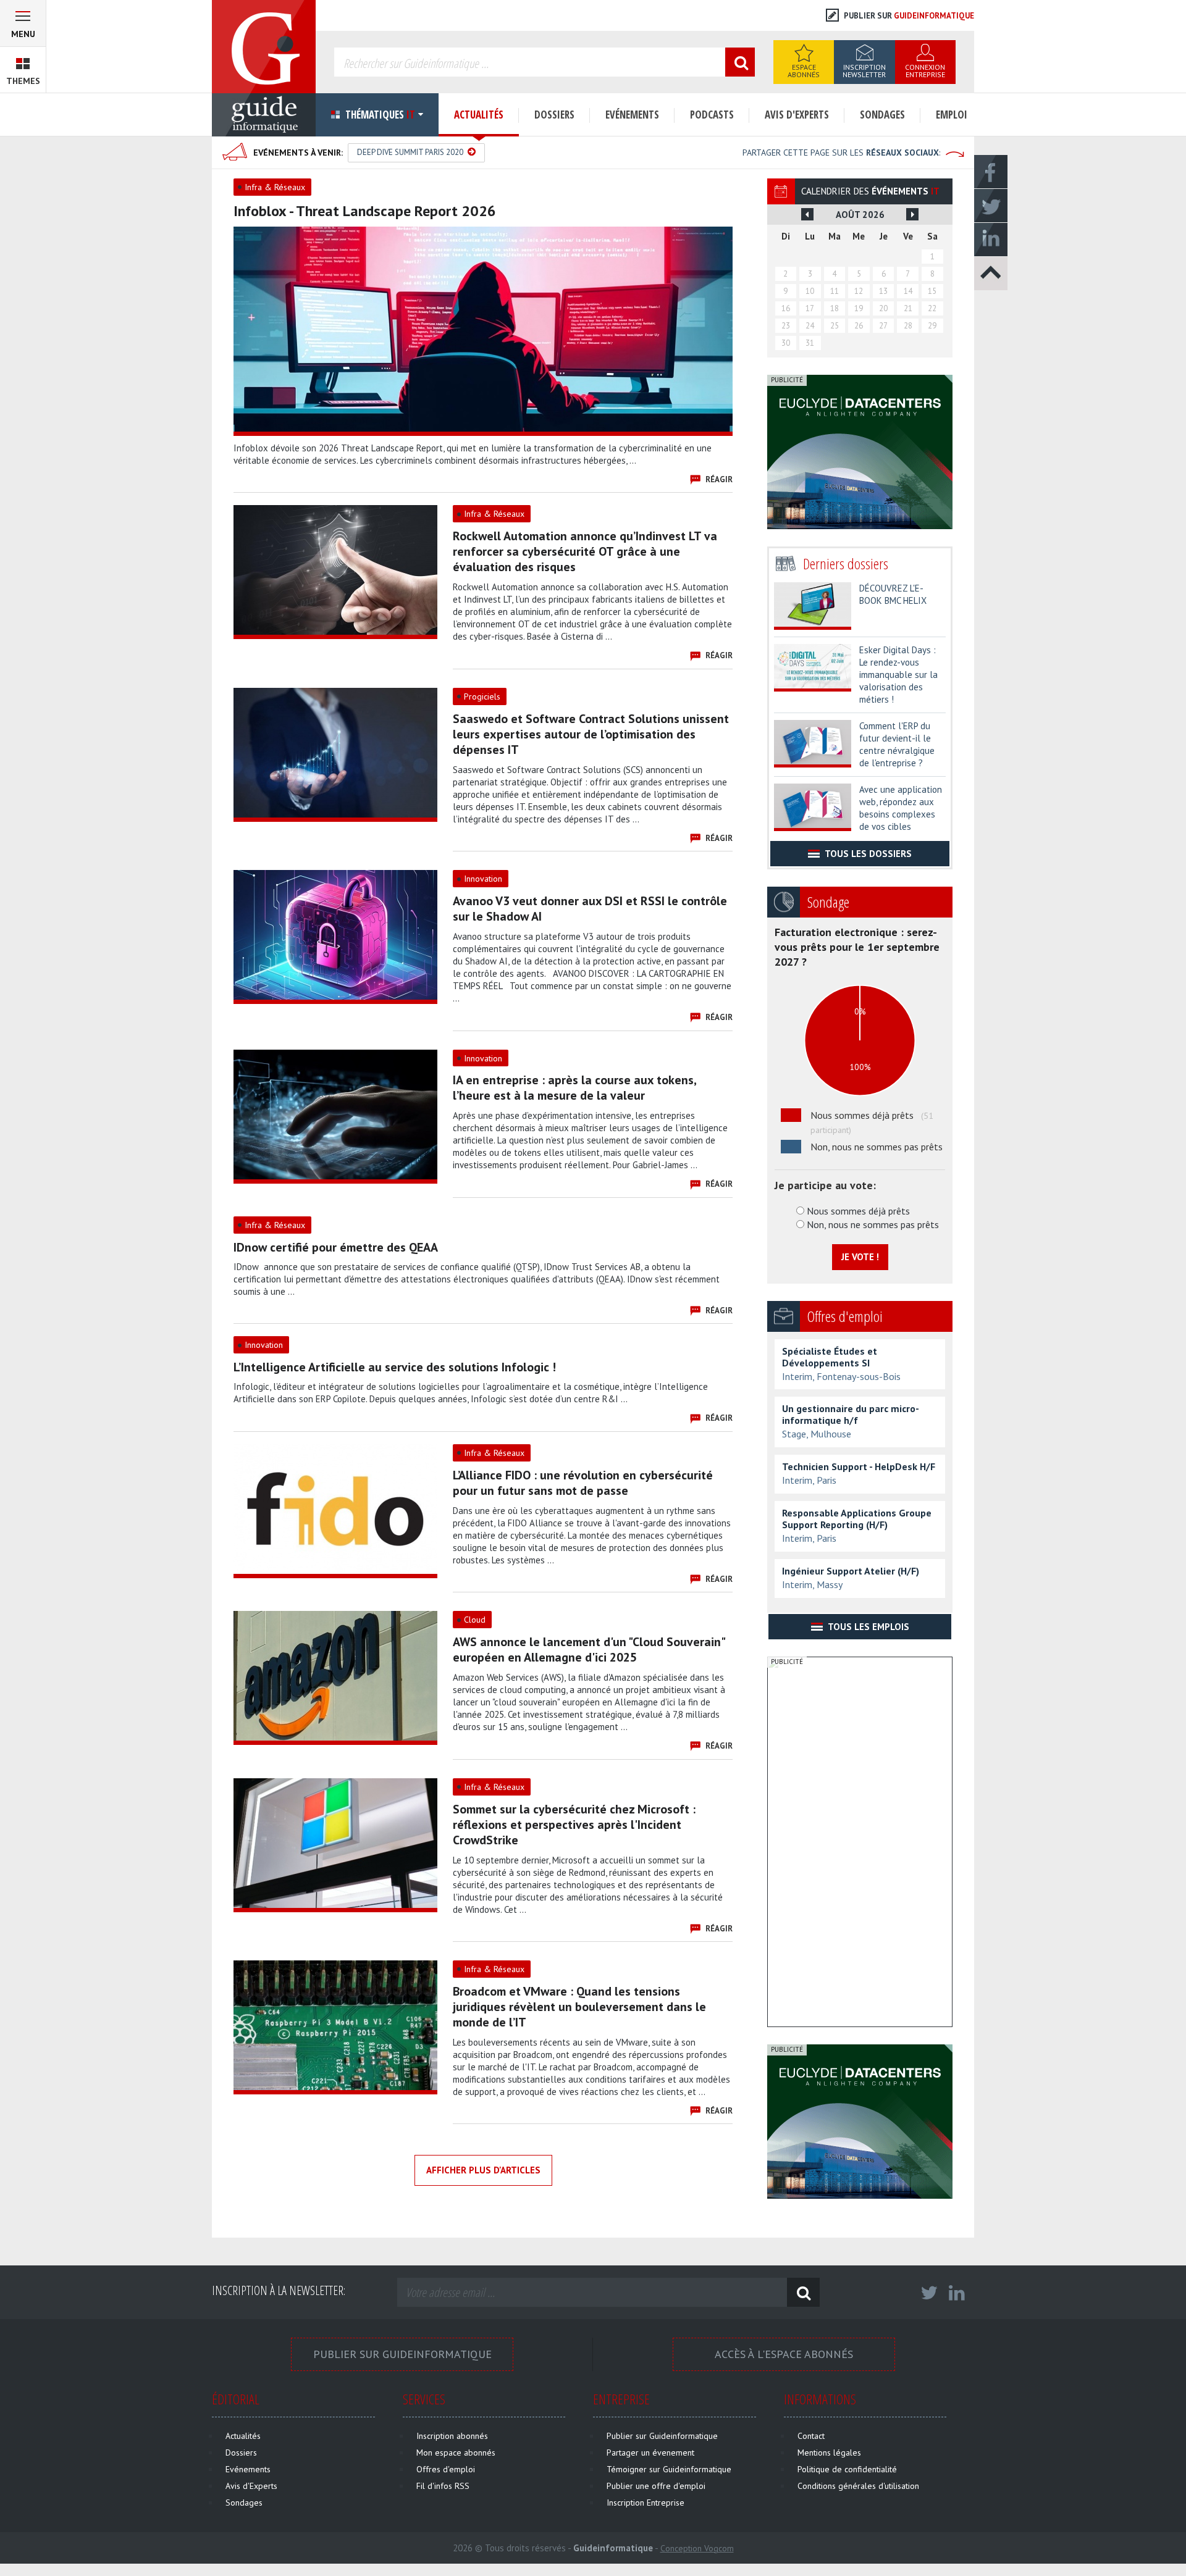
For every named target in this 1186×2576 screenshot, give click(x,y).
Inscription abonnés (452, 2436)
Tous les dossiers (867, 854)
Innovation (483, 879)
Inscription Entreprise (646, 2503)
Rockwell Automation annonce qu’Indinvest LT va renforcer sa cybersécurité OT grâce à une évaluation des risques (585, 551)
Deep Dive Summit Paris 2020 (411, 152)
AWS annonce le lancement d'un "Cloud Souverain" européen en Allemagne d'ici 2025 (589, 1650)
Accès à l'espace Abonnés (784, 2354)
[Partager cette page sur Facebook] (991, 171)
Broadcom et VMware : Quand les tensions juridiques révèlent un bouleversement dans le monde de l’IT (579, 2007)
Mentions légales (829, 2453)
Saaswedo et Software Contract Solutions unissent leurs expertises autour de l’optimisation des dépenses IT (591, 734)
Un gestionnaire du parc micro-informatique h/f (851, 1415)
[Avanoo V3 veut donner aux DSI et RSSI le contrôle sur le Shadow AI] (335, 934)
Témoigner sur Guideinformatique (669, 2469)
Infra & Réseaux (275, 187)
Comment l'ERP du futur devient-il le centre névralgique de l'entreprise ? (897, 744)
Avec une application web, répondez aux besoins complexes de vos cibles (901, 808)
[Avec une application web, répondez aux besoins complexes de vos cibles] (813, 805)
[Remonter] (991, 273)
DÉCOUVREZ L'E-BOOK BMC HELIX (893, 594)
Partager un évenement (650, 2453)
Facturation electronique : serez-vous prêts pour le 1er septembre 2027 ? (857, 947)
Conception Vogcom (697, 2548)
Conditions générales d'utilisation (858, 2486)
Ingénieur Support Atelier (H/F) (851, 1571)
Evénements (632, 115)
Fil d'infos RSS (443, 2486)
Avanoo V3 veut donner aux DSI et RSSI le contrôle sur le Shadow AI (590, 909)
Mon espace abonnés (456, 2453)
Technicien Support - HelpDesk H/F (859, 1467)
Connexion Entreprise (925, 71)
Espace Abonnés (804, 71)
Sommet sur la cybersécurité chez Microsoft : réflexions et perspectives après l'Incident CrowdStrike (574, 1825)
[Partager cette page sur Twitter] (991, 205)
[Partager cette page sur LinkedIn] (991, 239)
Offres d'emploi (446, 2469)
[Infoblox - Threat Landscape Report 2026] (483, 329)
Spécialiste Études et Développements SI (830, 1357)
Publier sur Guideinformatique (402, 2354)
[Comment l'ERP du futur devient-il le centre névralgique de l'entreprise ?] (813, 741)
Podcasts (712, 115)
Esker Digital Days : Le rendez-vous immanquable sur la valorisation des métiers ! (898, 675)
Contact (811, 2436)
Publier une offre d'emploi (656, 2486)
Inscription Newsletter (864, 71)
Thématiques (379, 115)
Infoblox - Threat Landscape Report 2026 (365, 211)
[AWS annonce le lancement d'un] (335, 1675)
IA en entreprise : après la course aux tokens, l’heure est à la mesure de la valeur (574, 1088)
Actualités (479, 115)
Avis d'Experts (797, 115)
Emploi (952, 115)
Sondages (882, 115)
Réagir (719, 479)
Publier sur (908, 16)
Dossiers (554, 115)
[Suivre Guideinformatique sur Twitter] (929, 2296)
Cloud (475, 1620)
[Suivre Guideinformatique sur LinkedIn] (957, 2296)
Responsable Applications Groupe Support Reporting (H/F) (857, 1519)
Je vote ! (860, 1257)
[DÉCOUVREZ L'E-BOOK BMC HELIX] (813, 603)
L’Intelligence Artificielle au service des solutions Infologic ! (395, 1367)
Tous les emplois (868, 1627)
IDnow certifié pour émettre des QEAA (336, 1247)
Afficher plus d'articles (483, 2170)
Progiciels (482, 696)
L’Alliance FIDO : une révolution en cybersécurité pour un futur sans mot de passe (583, 1483)
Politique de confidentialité (847, 2469)
